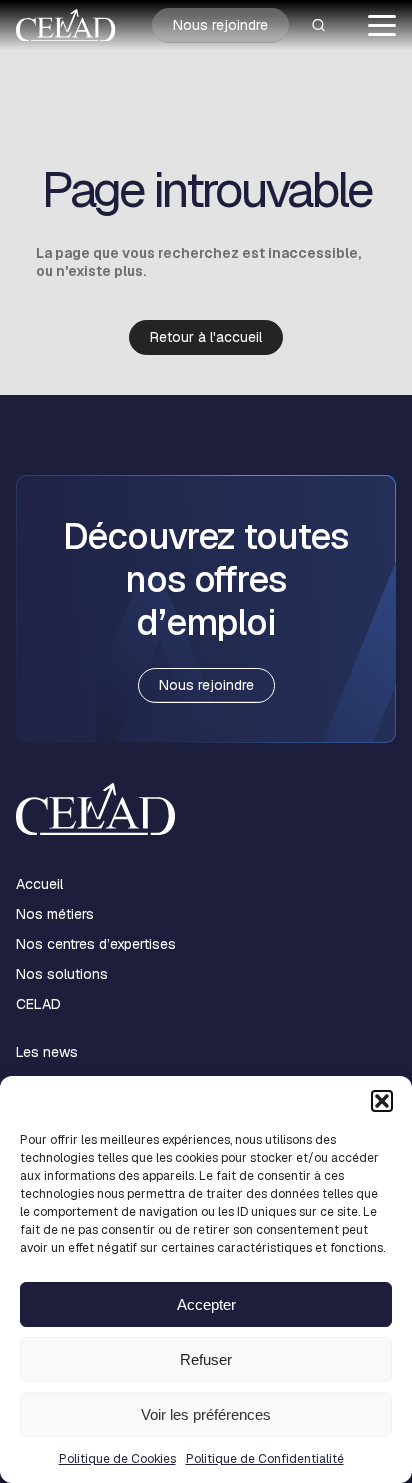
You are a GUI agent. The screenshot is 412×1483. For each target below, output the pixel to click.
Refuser (206, 1359)
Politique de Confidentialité (265, 1459)
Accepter (206, 1304)
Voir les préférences (206, 1414)
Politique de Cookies (117, 1459)
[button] (382, 1101)
